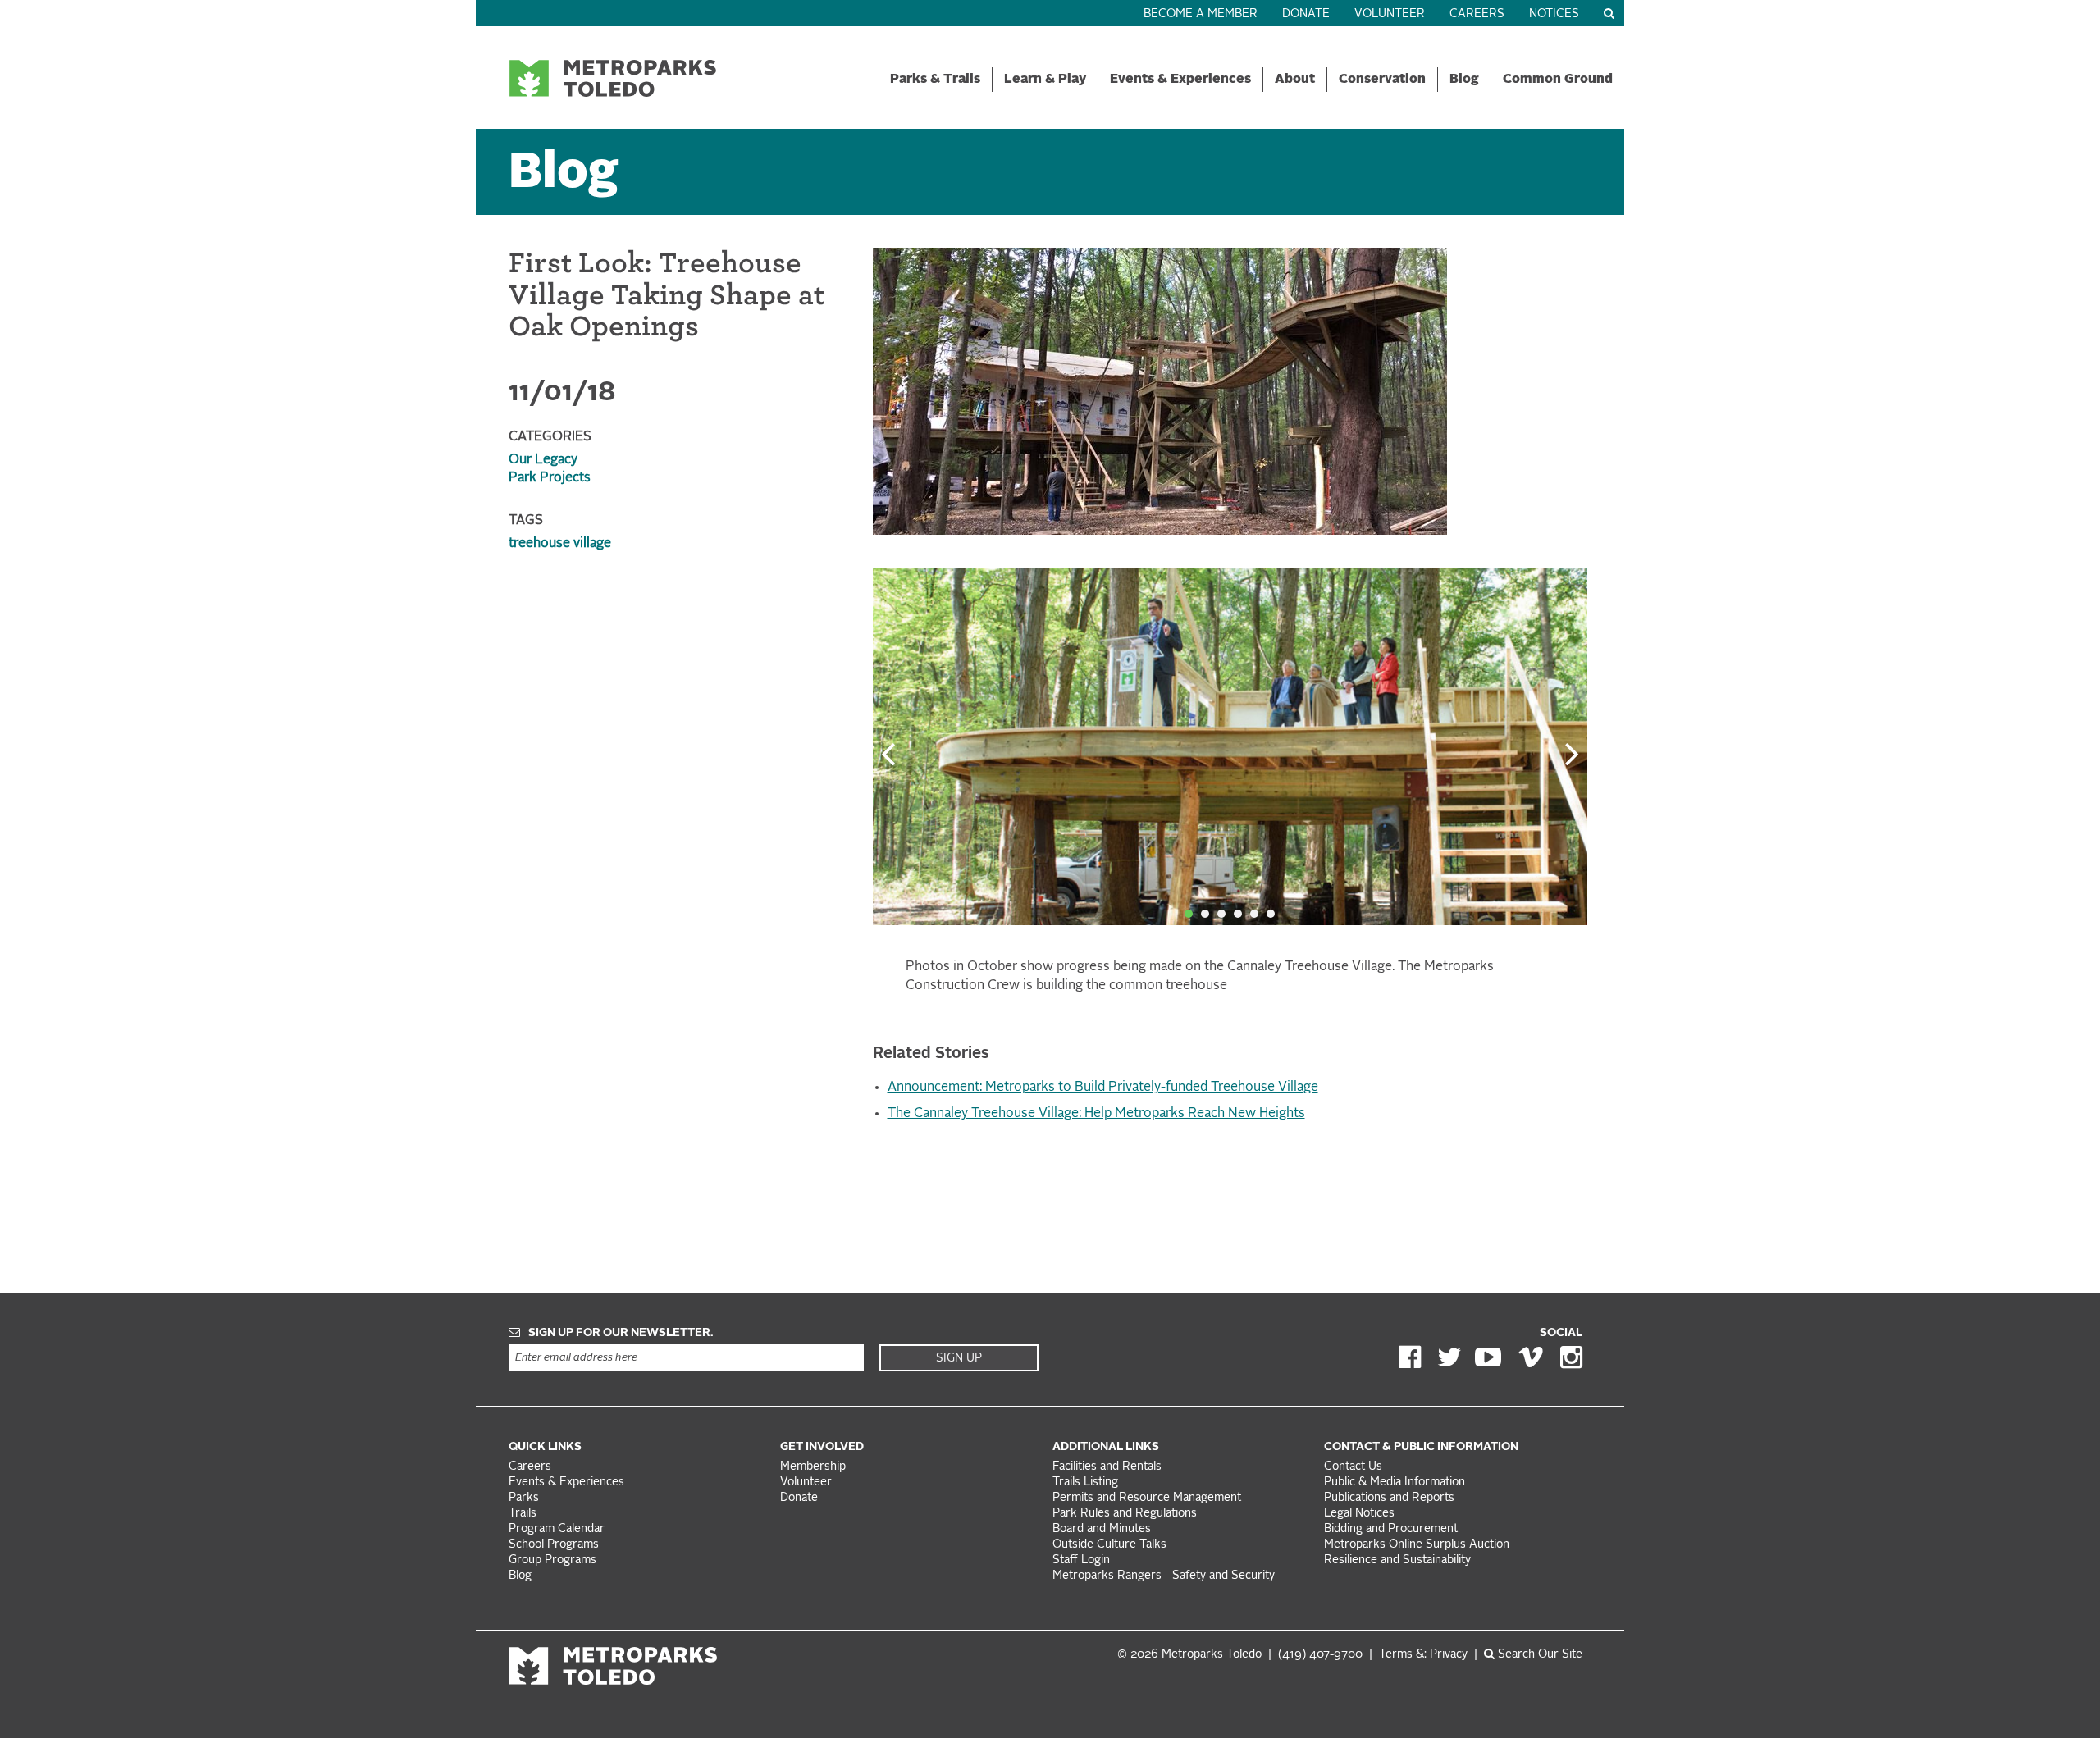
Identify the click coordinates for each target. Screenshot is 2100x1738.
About (1295, 80)
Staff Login (1081, 1560)
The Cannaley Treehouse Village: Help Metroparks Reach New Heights (1096, 1114)
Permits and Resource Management (1147, 1498)
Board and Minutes (1102, 1529)
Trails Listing (1085, 1483)
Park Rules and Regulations (1125, 1514)
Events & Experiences (1180, 80)
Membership (815, 1467)
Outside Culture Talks (1109, 1545)
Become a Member (1201, 14)
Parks (524, 1498)
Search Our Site (1538, 1655)
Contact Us (1353, 1467)
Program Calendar (557, 1529)
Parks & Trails (935, 80)
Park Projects (550, 478)
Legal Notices (1359, 1514)
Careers (1477, 14)
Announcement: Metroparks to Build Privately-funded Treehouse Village (1103, 1088)
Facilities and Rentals (1107, 1467)
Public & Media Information (1395, 1483)
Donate (1306, 14)
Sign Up (959, 1358)
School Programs (554, 1545)
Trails (523, 1514)
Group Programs (552, 1560)
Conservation (1382, 80)
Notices (1554, 14)
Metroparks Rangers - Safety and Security (1164, 1576)
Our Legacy (543, 460)
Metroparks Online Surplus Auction (1417, 1545)
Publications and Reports (1389, 1498)
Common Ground (1558, 80)
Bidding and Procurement (1391, 1529)
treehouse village (560, 544)
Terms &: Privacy (1423, 1655)
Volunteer (1390, 14)
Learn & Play (1045, 80)
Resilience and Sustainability (1397, 1560)
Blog (1464, 80)
